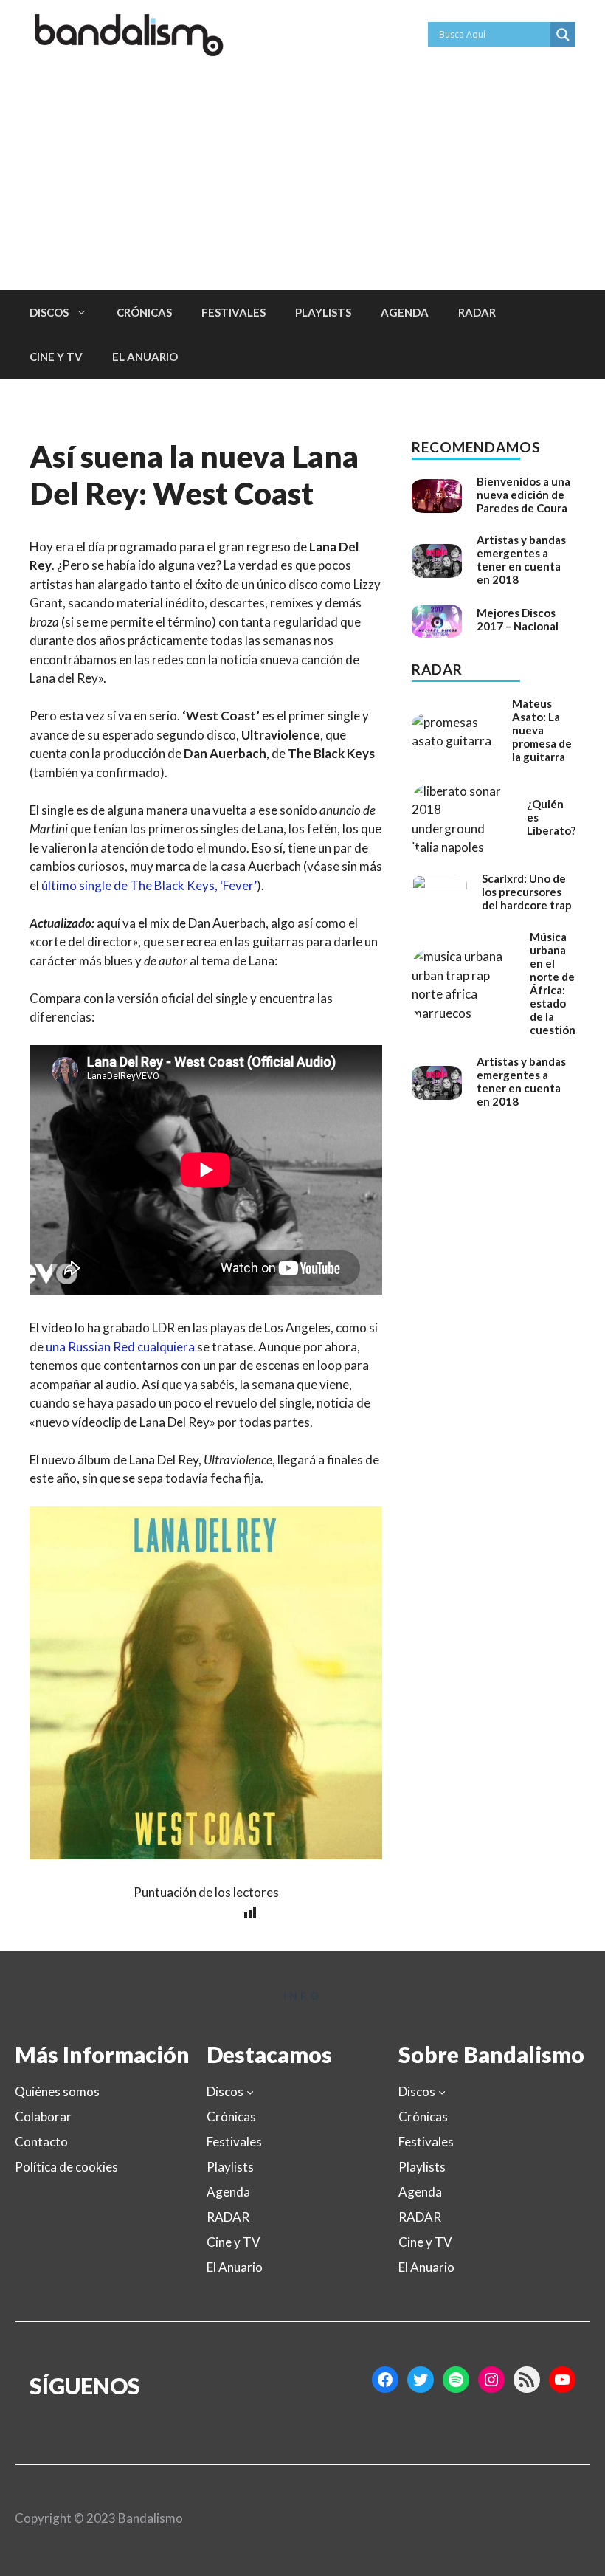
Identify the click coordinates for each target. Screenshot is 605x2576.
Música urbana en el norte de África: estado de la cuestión (553, 983)
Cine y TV (56, 357)
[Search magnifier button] (563, 35)
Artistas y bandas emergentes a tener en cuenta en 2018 (521, 559)
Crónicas (144, 312)
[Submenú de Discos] (250, 2092)
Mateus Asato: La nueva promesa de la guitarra (542, 730)
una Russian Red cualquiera (120, 1347)
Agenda (405, 312)
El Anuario (145, 357)
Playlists (323, 312)
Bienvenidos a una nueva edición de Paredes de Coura (523, 495)
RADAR (477, 312)
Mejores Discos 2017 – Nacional (518, 619)
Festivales (234, 312)
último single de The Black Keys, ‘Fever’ (149, 885)
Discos (49, 312)
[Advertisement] (302, 179)
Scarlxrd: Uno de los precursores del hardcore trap (527, 892)
